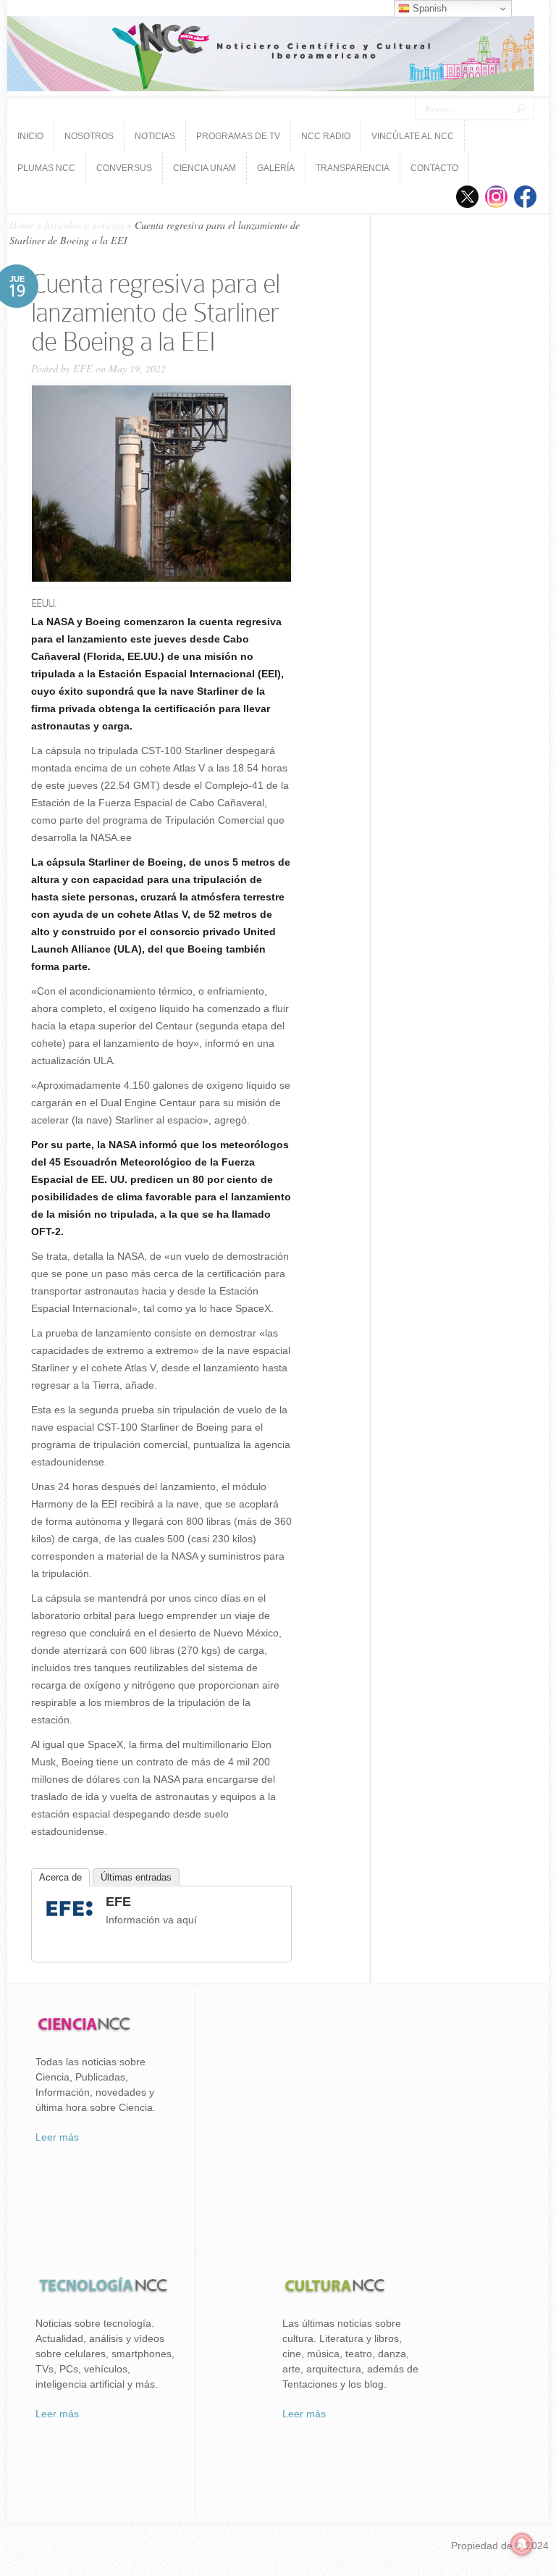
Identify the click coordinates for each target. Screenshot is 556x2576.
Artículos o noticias (84, 225)
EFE (83, 368)
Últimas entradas (136, 1877)
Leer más (57, 2137)
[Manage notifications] (522, 2544)
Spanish (428, 8)
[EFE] (69, 1918)
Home (21, 225)
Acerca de (60, 1877)
